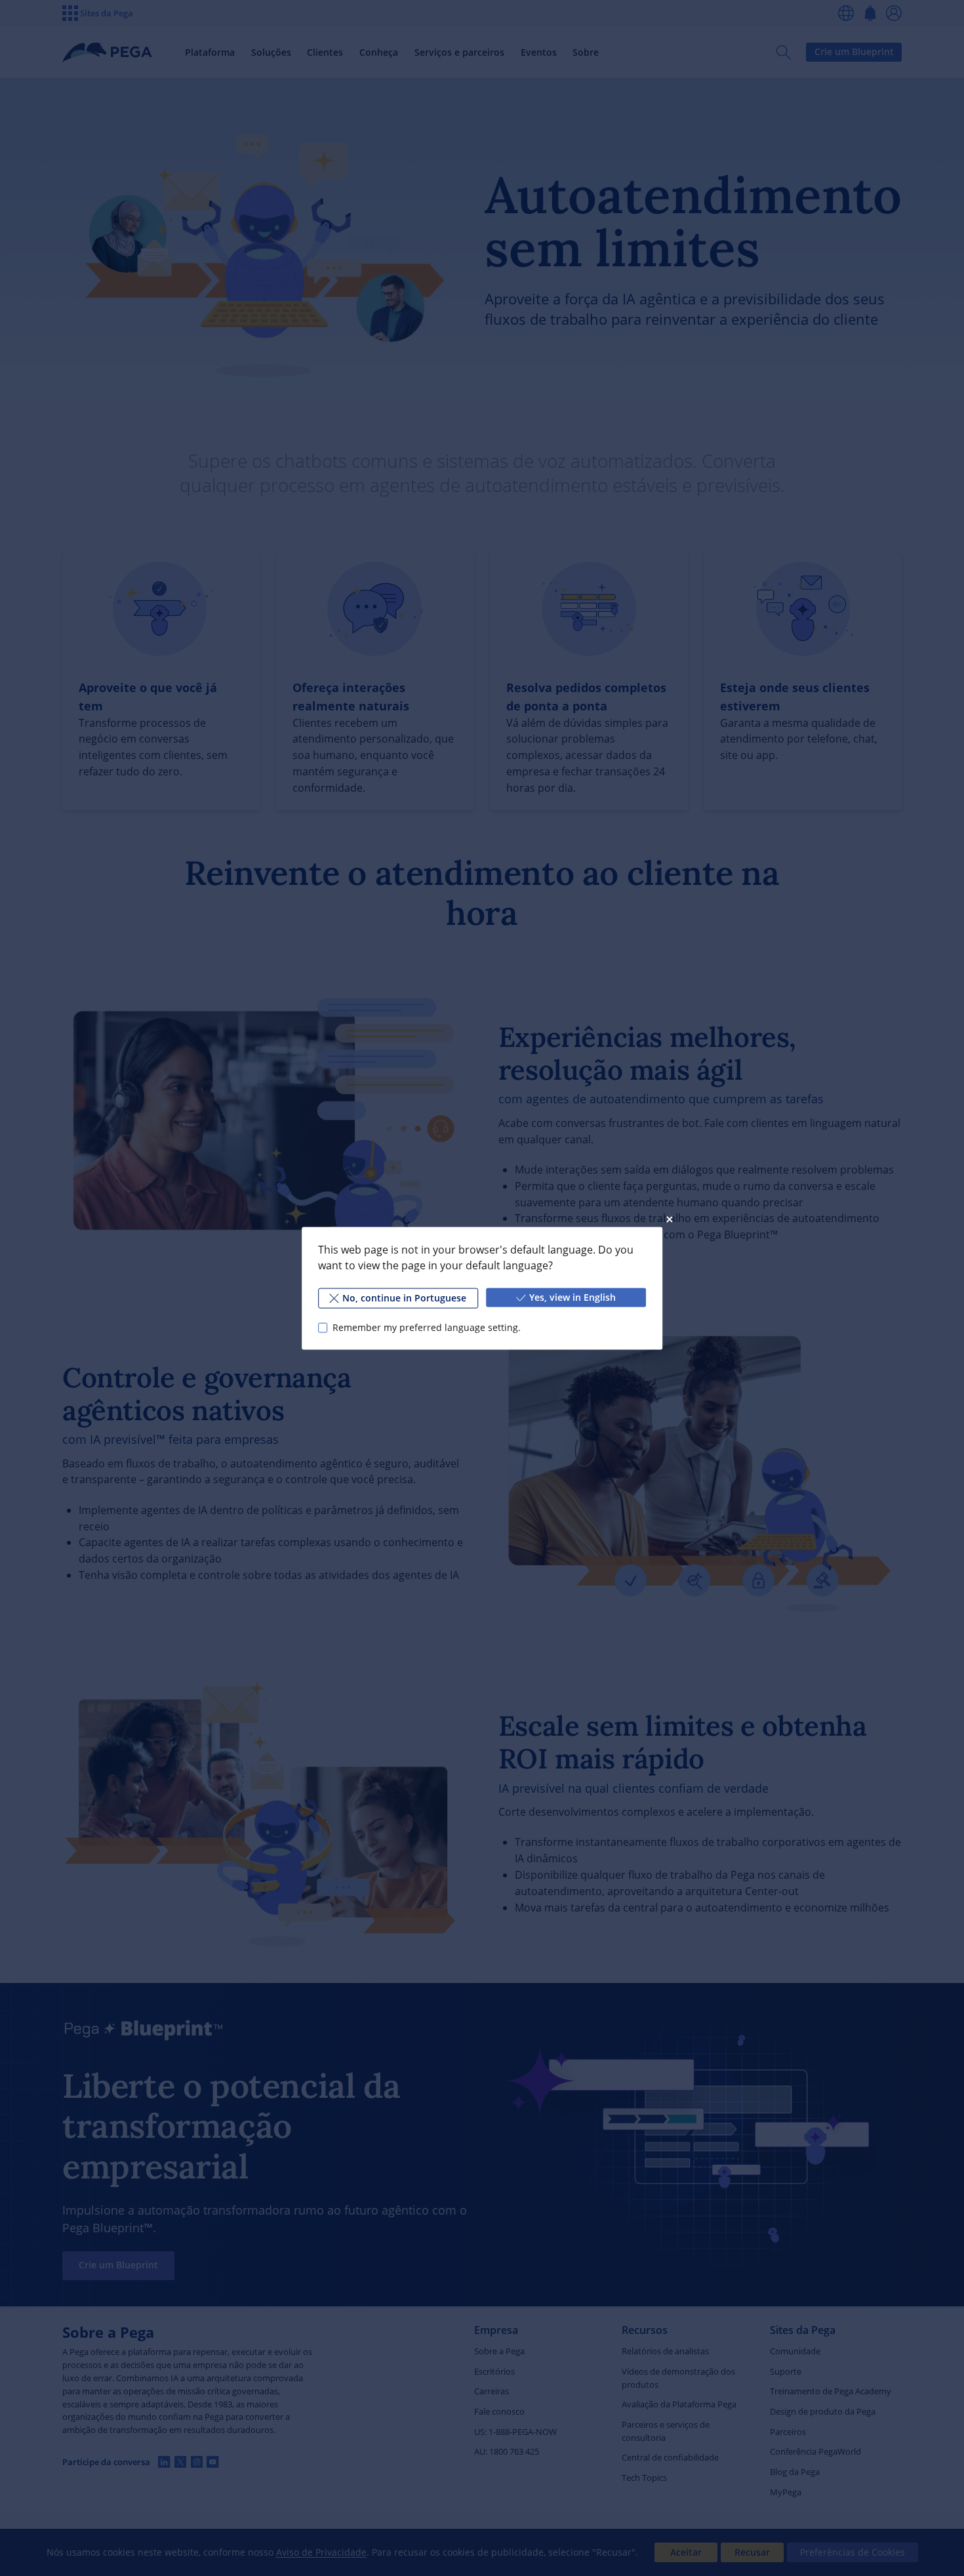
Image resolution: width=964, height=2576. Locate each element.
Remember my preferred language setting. (427, 1327)
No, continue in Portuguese (404, 1297)
